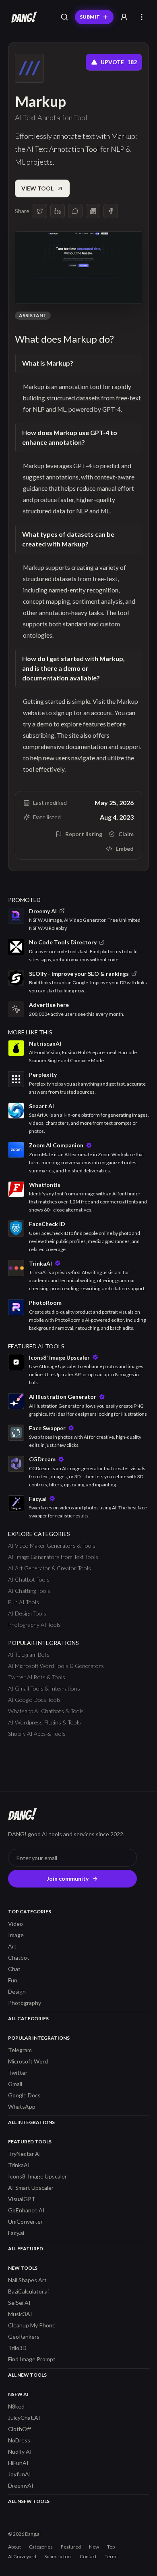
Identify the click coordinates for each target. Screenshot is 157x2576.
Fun (13, 1980)
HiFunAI (18, 2463)
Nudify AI (20, 2451)
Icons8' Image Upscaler (37, 2176)
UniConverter (25, 2221)
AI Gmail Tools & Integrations (44, 1688)
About (14, 2547)
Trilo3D (17, 2348)
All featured (26, 2249)
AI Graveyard (22, 2556)
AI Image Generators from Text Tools (53, 1557)
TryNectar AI (25, 2154)
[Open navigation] (142, 17)
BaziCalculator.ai (28, 2291)
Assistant (33, 315)
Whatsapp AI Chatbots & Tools (46, 1711)
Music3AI (20, 2314)
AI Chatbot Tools (29, 1579)
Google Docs (24, 2095)
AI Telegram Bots (29, 1654)
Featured (71, 2547)
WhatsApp (22, 2106)
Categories (41, 2547)
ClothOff (20, 2429)
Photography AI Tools (34, 1625)
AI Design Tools (27, 1613)
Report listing (84, 834)
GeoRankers (24, 2336)
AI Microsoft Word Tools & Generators (56, 1666)
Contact (88, 2556)
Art (12, 1946)
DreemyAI (21, 2485)
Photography (25, 2003)
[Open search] (64, 17)
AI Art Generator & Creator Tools (50, 1568)
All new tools (27, 2375)
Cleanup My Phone (32, 2325)
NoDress (19, 2440)
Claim (126, 834)
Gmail (15, 2084)
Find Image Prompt (32, 2359)
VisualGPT (22, 2199)
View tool (37, 188)
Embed (125, 849)
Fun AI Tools (24, 1602)
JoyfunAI (20, 2474)
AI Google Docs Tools (34, 1700)
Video (15, 1924)
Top (111, 2547)
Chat (14, 1969)
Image (16, 1935)
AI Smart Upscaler (31, 2188)
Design (17, 1991)
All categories (28, 2018)
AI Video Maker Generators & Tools (52, 1545)
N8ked (16, 2406)
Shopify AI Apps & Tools (37, 1734)
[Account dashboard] (124, 17)
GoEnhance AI (26, 2210)
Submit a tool (58, 2556)
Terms (112, 2556)
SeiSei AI (19, 2303)
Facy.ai (16, 2233)
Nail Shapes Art (27, 2280)
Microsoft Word (28, 2061)
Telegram (20, 2050)
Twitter (18, 2073)
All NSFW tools (29, 2501)
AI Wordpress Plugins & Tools (44, 1722)
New (94, 2547)
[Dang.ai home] (23, 17)
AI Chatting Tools (29, 1591)
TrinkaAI (19, 2165)
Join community (68, 1878)
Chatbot (19, 1958)
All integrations (31, 2122)
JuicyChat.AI (24, 2418)
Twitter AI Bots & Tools (37, 1677)
